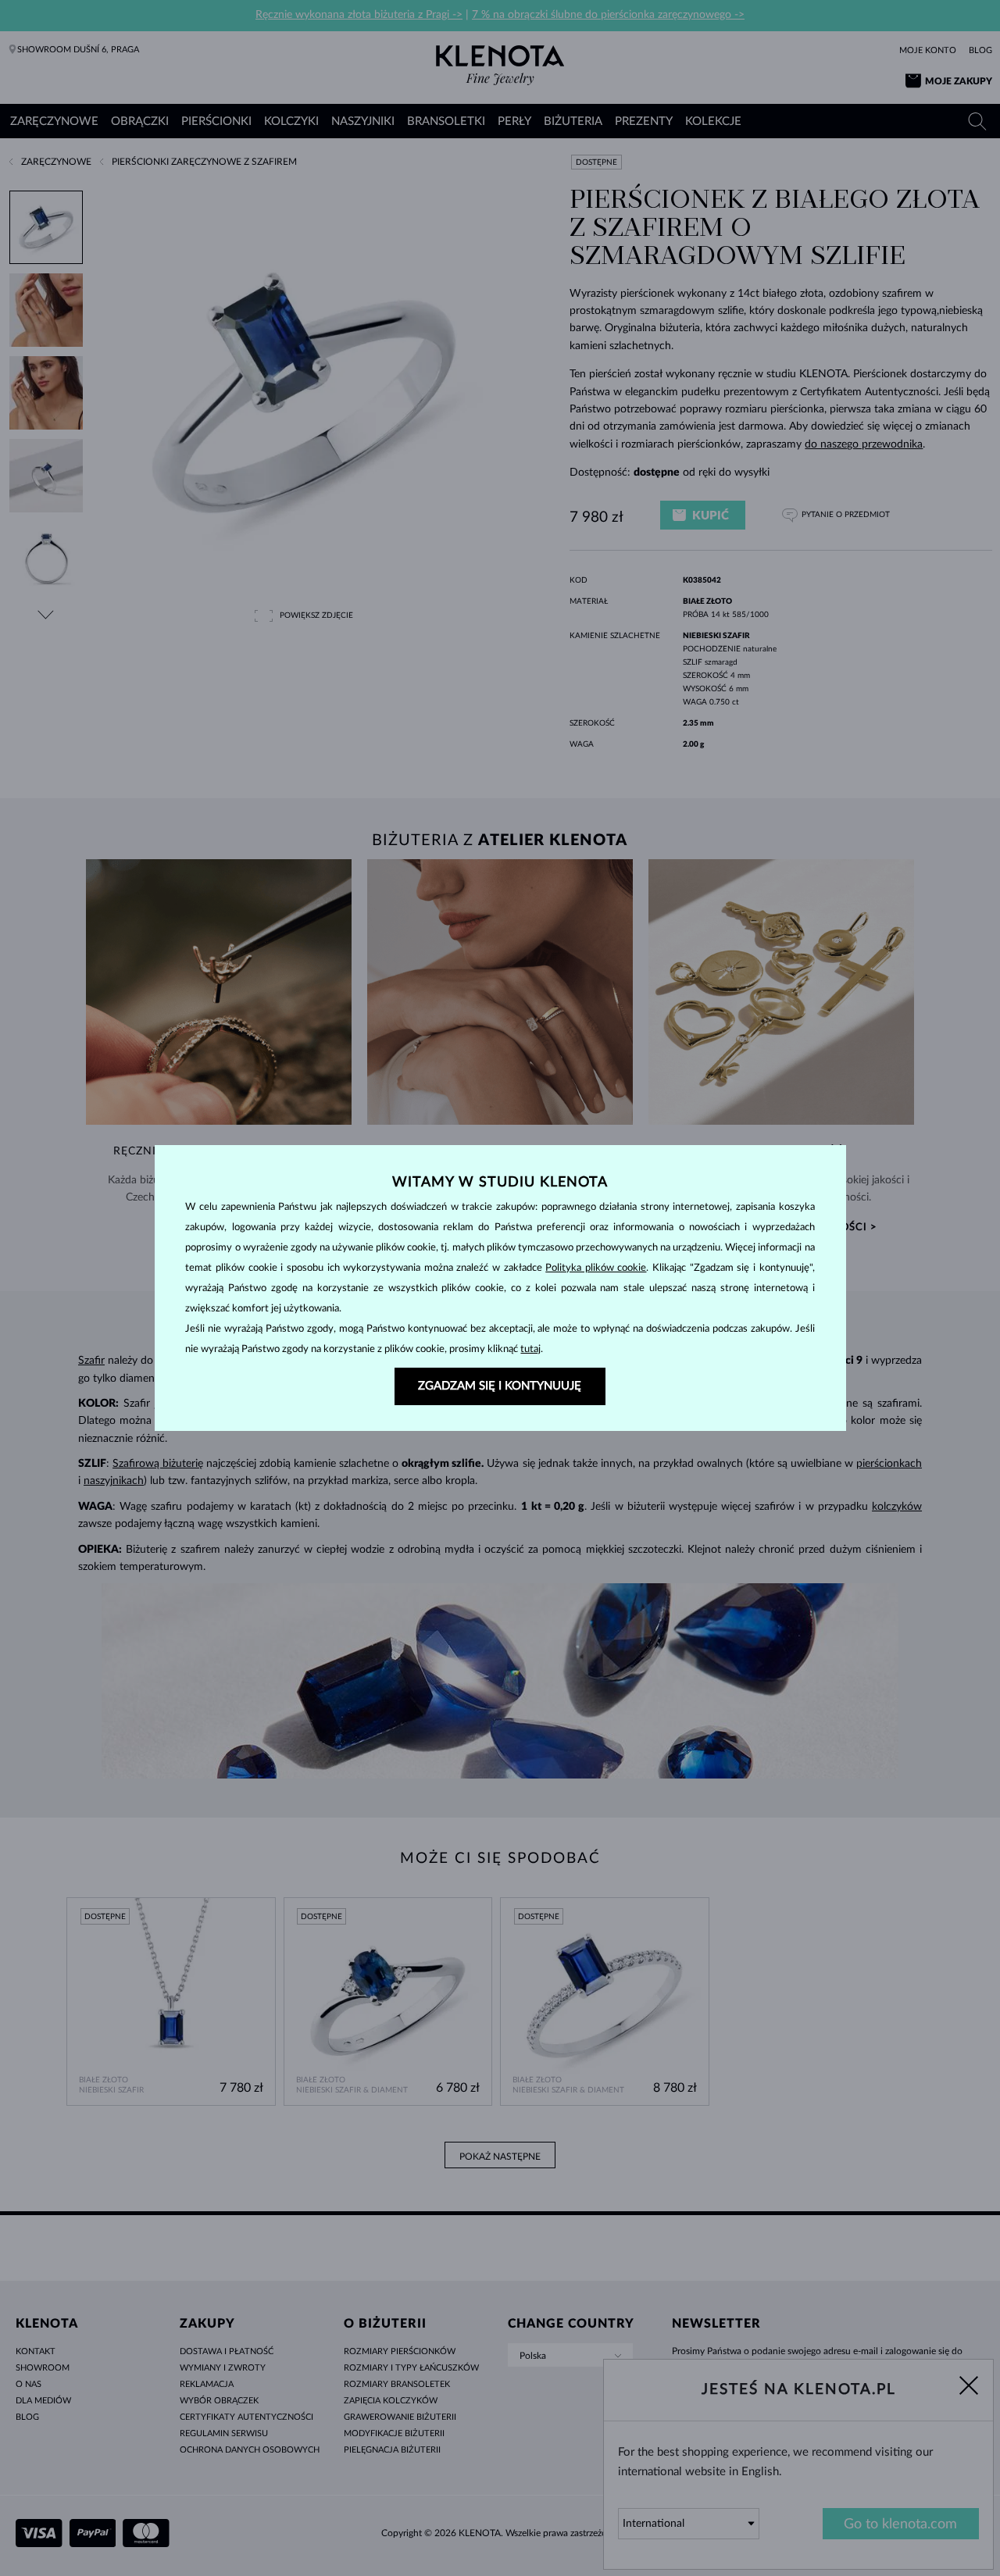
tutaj (530, 1349)
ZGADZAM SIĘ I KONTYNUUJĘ (500, 1386)
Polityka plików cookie (596, 1268)
